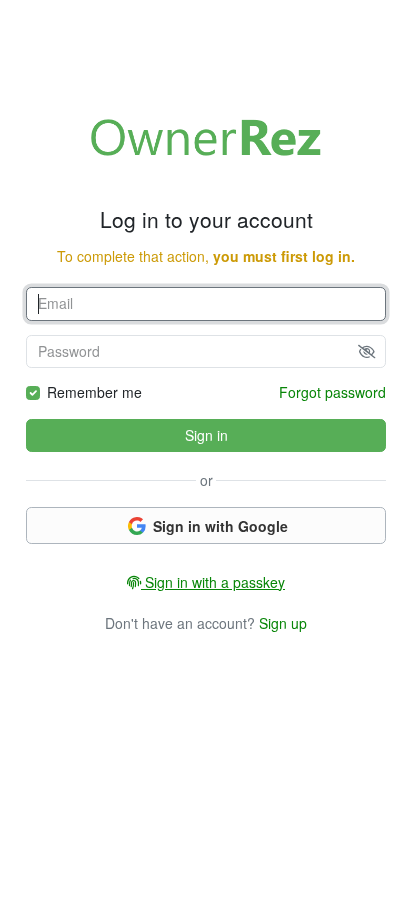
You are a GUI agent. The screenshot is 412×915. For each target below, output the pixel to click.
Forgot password (332, 392)
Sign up (283, 623)
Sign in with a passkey (213, 582)
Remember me (94, 392)
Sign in (206, 435)
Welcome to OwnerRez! (206, 137)
